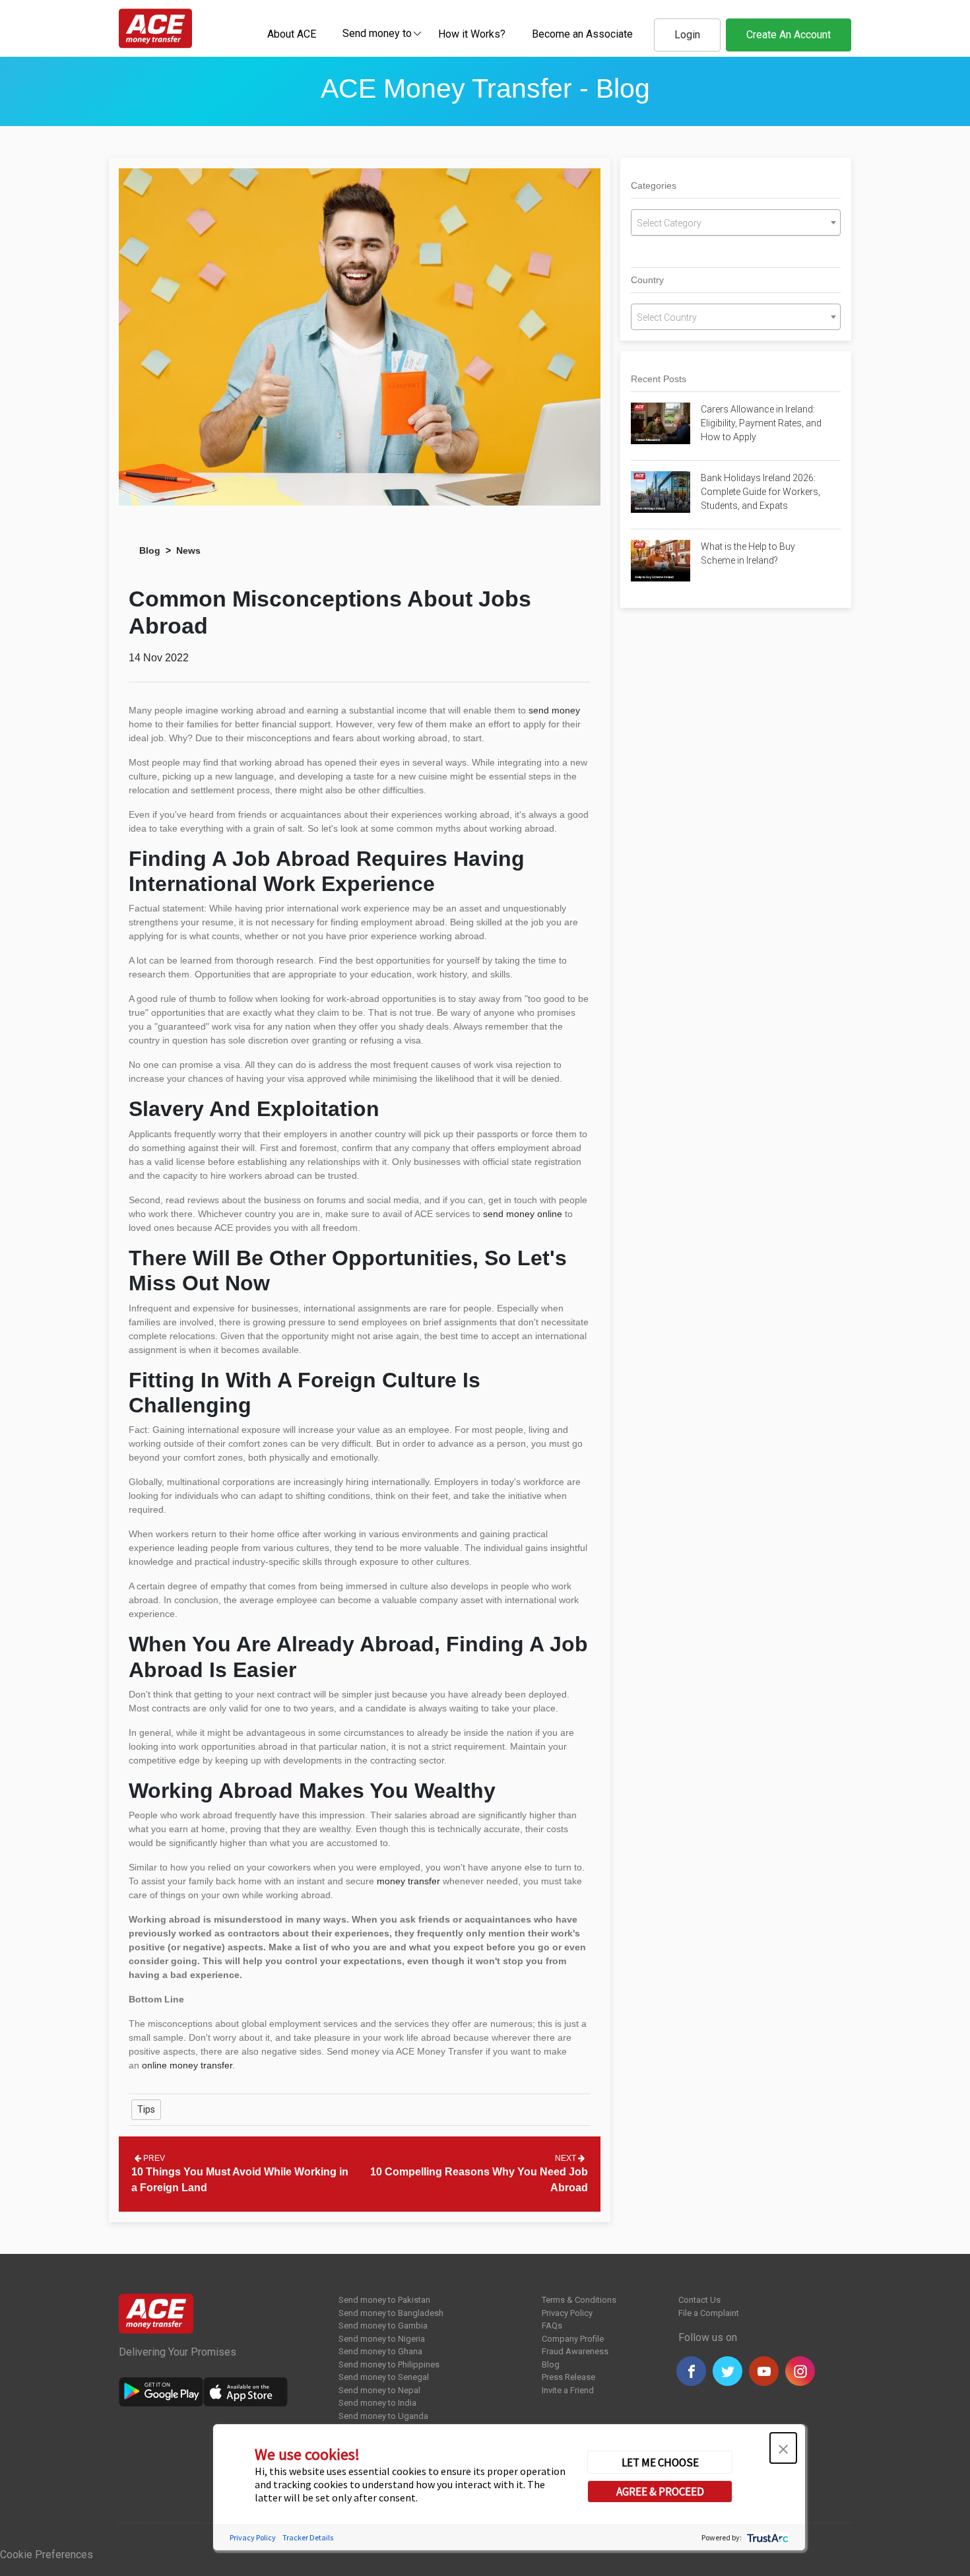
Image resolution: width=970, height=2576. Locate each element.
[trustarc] (766, 2537)
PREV (153, 2158)
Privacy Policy (567, 2313)
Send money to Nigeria (382, 2339)
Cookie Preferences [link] (47, 2555)
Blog (150, 550)
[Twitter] (727, 2371)
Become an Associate (582, 34)
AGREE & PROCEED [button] (660, 2492)
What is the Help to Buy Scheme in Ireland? (748, 553)
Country (647, 280)
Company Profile (573, 2339)
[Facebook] (691, 2371)
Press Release (568, 2377)
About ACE (292, 34)
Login (687, 35)
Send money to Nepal (379, 2390)
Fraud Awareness (575, 2351)
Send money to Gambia (383, 2326)
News (188, 550)
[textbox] (377, 33)
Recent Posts (659, 379)
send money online (523, 1214)
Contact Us (699, 2300)
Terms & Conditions (579, 2300)
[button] (783, 2448)
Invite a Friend (568, 2390)
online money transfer (187, 2065)
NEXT (566, 2158)
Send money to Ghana (380, 2351)
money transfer (408, 1881)
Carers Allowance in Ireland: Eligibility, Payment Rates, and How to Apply (761, 423)
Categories (654, 185)
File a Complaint (709, 2313)
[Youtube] (764, 2371)
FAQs (552, 2326)
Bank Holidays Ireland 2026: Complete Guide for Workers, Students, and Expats (760, 492)
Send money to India (377, 2403)
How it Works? (472, 34)
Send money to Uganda (383, 2416)
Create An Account (789, 35)
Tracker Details (308, 2537)
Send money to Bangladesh (391, 2313)
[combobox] (377, 33)
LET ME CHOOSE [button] (660, 2462)
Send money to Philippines (389, 2364)
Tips (146, 2109)
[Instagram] (800, 2371)
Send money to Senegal (384, 2377)
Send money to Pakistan (384, 2300)
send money (554, 710)
